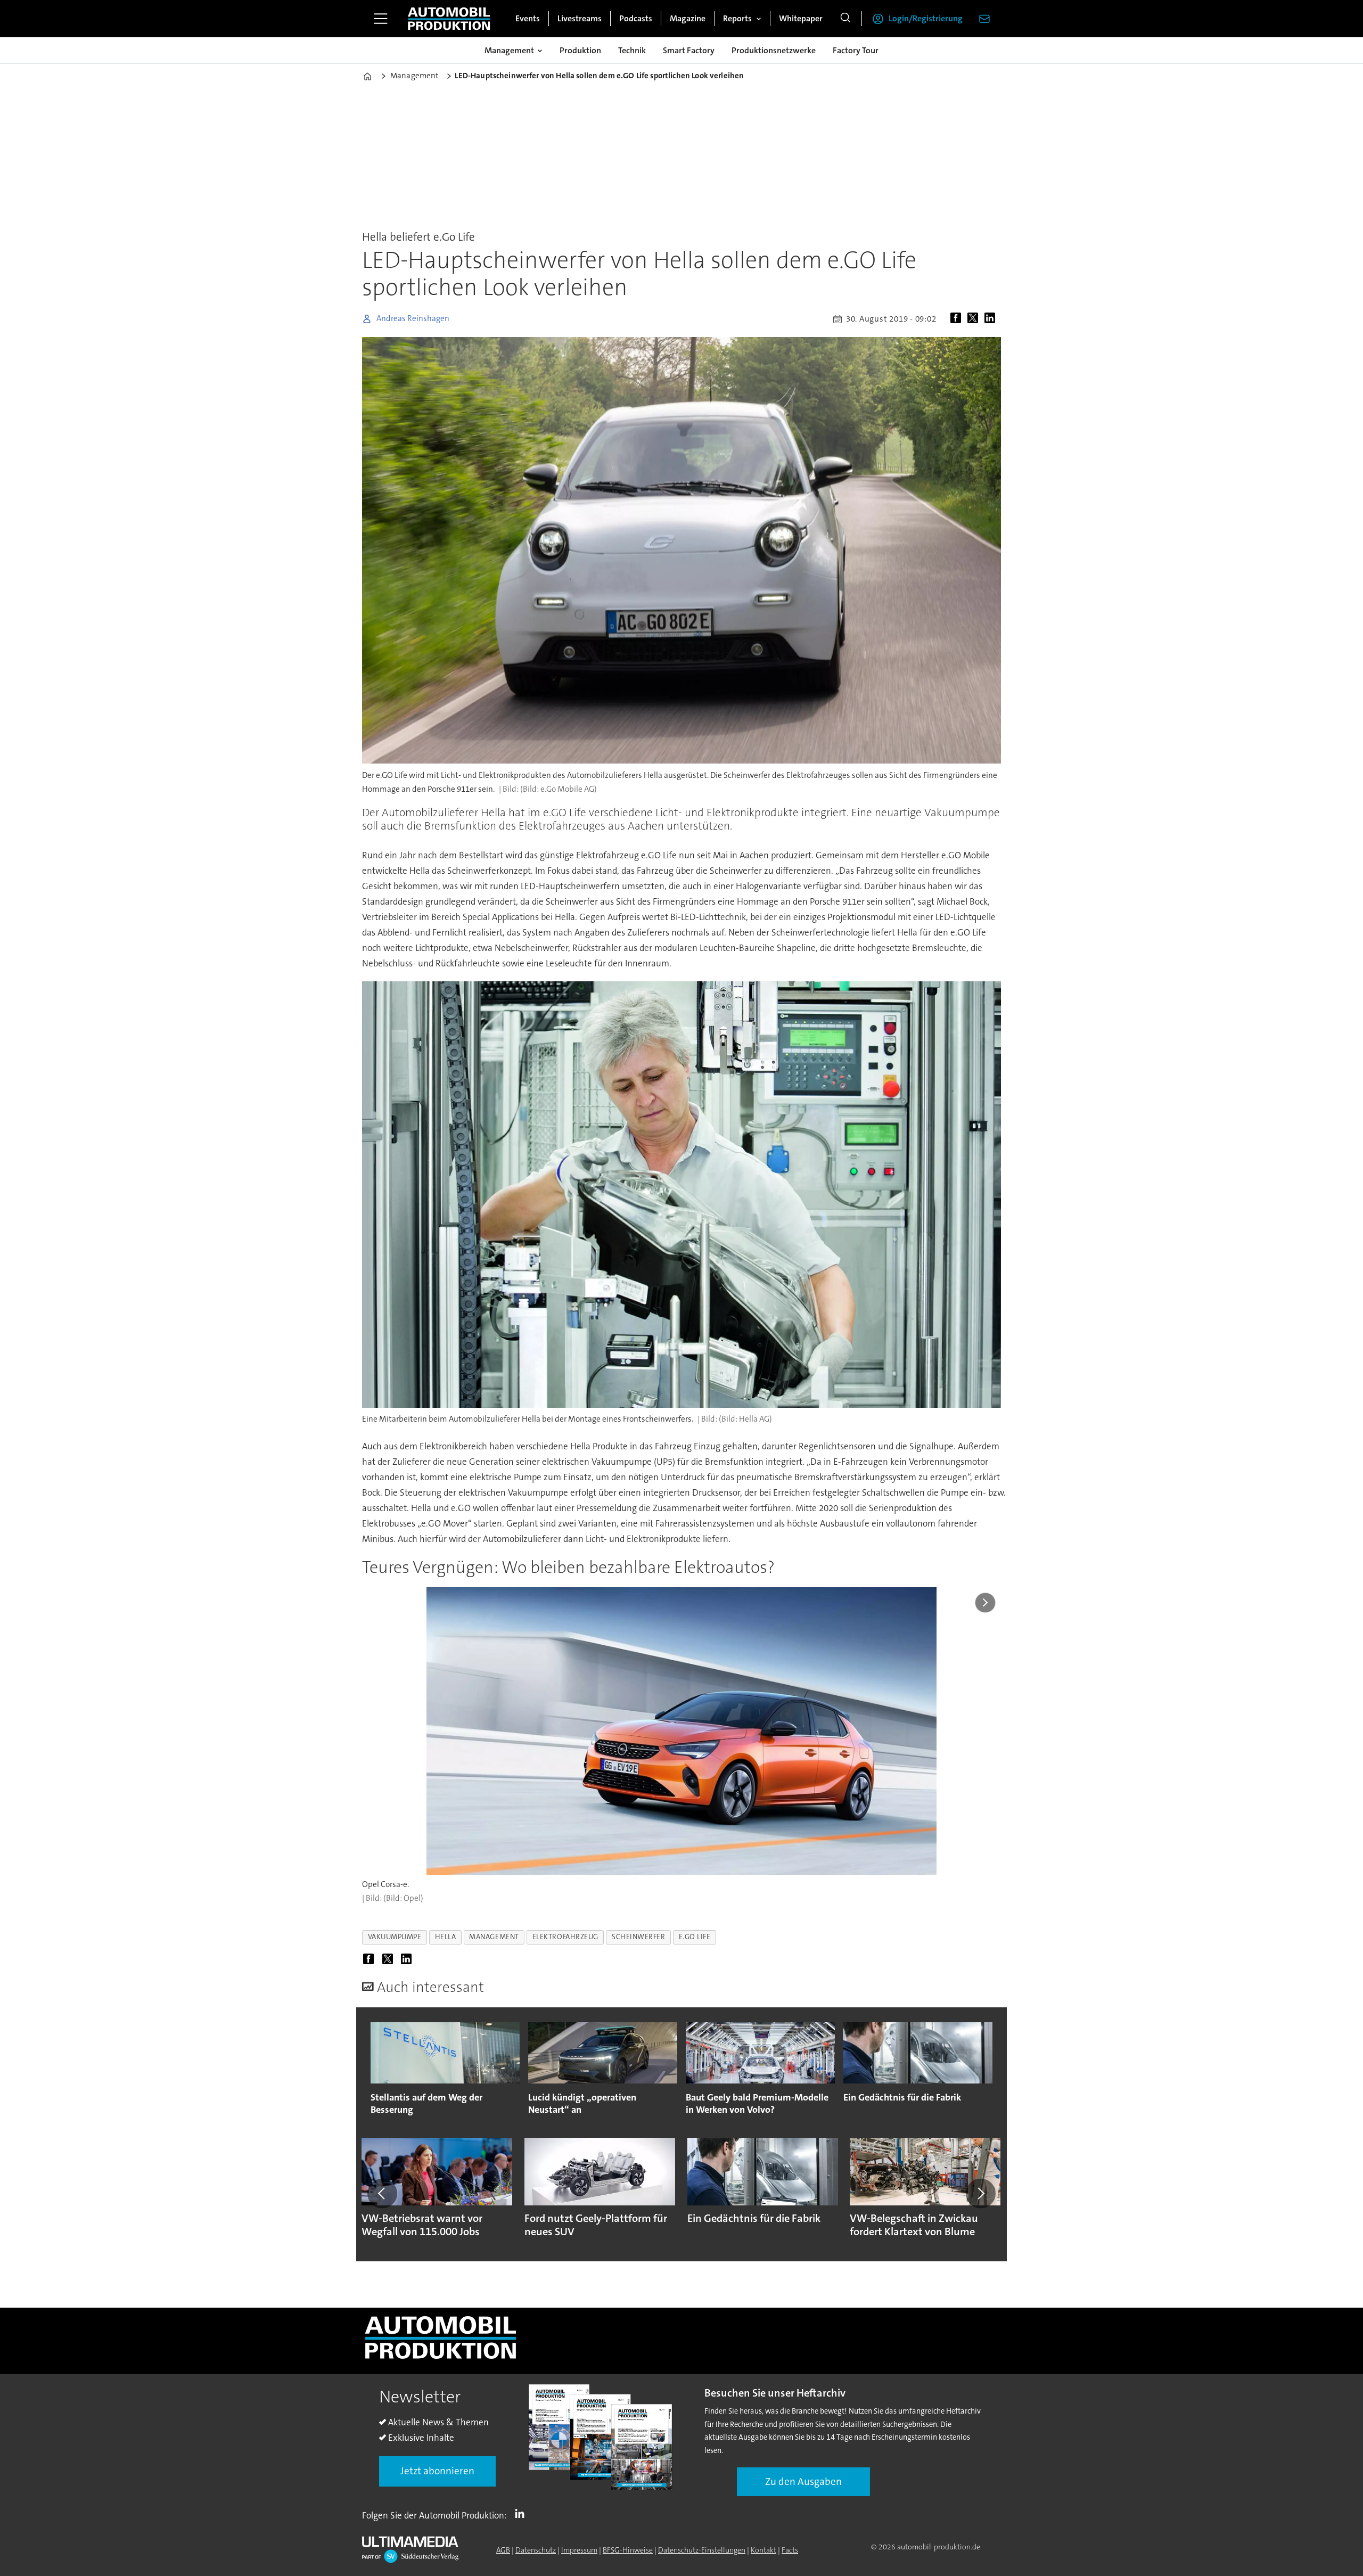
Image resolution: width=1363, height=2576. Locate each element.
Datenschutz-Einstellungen (702, 2550)
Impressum (579, 2550)
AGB (503, 2550)
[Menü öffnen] (381, 19)
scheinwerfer (639, 1937)
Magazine (688, 18)
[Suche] (845, 19)
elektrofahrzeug (565, 1937)
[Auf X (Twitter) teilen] (975, 319)
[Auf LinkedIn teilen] (992, 319)
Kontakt (763, 2550)
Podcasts (636, 18)
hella (446, 1937)
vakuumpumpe (395, 1937)
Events (528, 18)
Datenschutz (536, 2550)
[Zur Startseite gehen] (449, 19)
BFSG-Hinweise (628, 2550)
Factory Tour (856, 50)
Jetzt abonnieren (437, 2471)
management (494, 1937)
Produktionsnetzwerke (774, 50)
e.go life (695, 1937)
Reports (737, 18)
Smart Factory (689, 50)
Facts (790, 2550)
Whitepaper (801, 18)
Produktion (580, 50)
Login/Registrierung (926, 18)
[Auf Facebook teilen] (958, 319)
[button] (382, 2193)
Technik (632, 50)
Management (509, 50)
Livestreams (580, 18)
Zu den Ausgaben (803, 2481)
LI (522, 2513)
